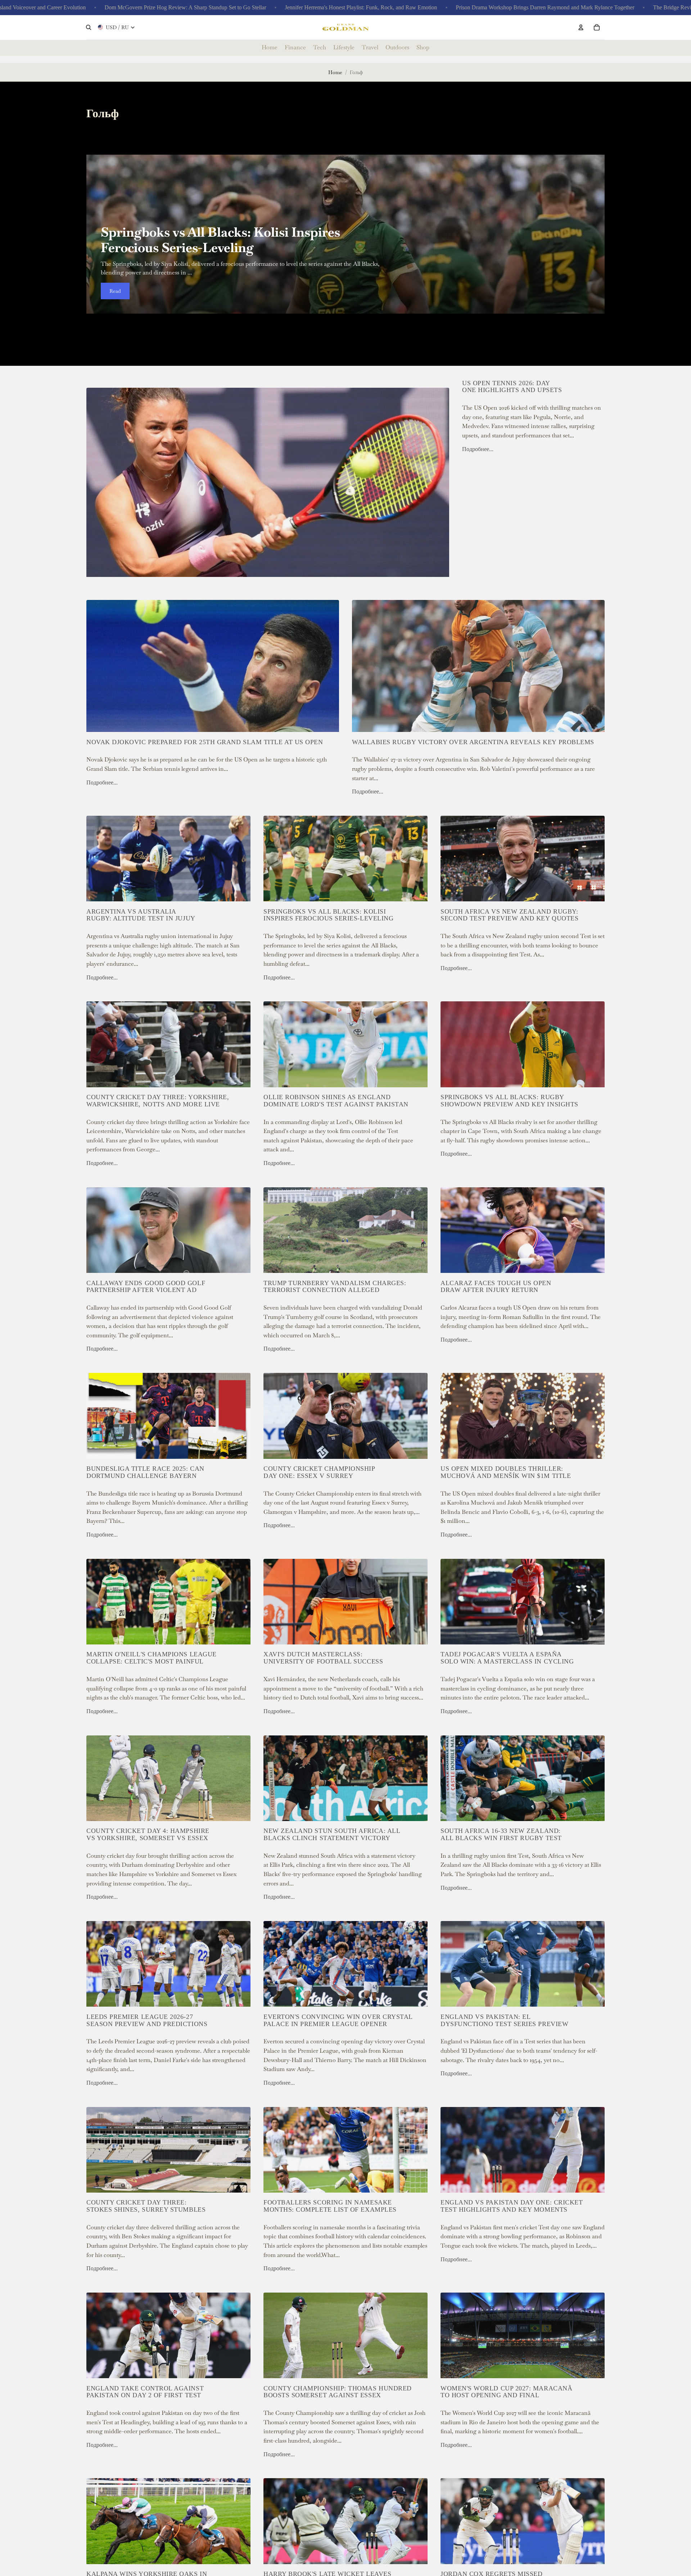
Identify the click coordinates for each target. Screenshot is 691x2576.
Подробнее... (478, 449)
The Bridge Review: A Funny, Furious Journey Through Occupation (603, 7)
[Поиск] (89, 27)
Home (335, 72)
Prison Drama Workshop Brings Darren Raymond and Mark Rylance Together (417, 7)
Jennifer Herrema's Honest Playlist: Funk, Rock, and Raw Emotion (233, 7)
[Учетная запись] (581, 27)
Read (115, 291)
